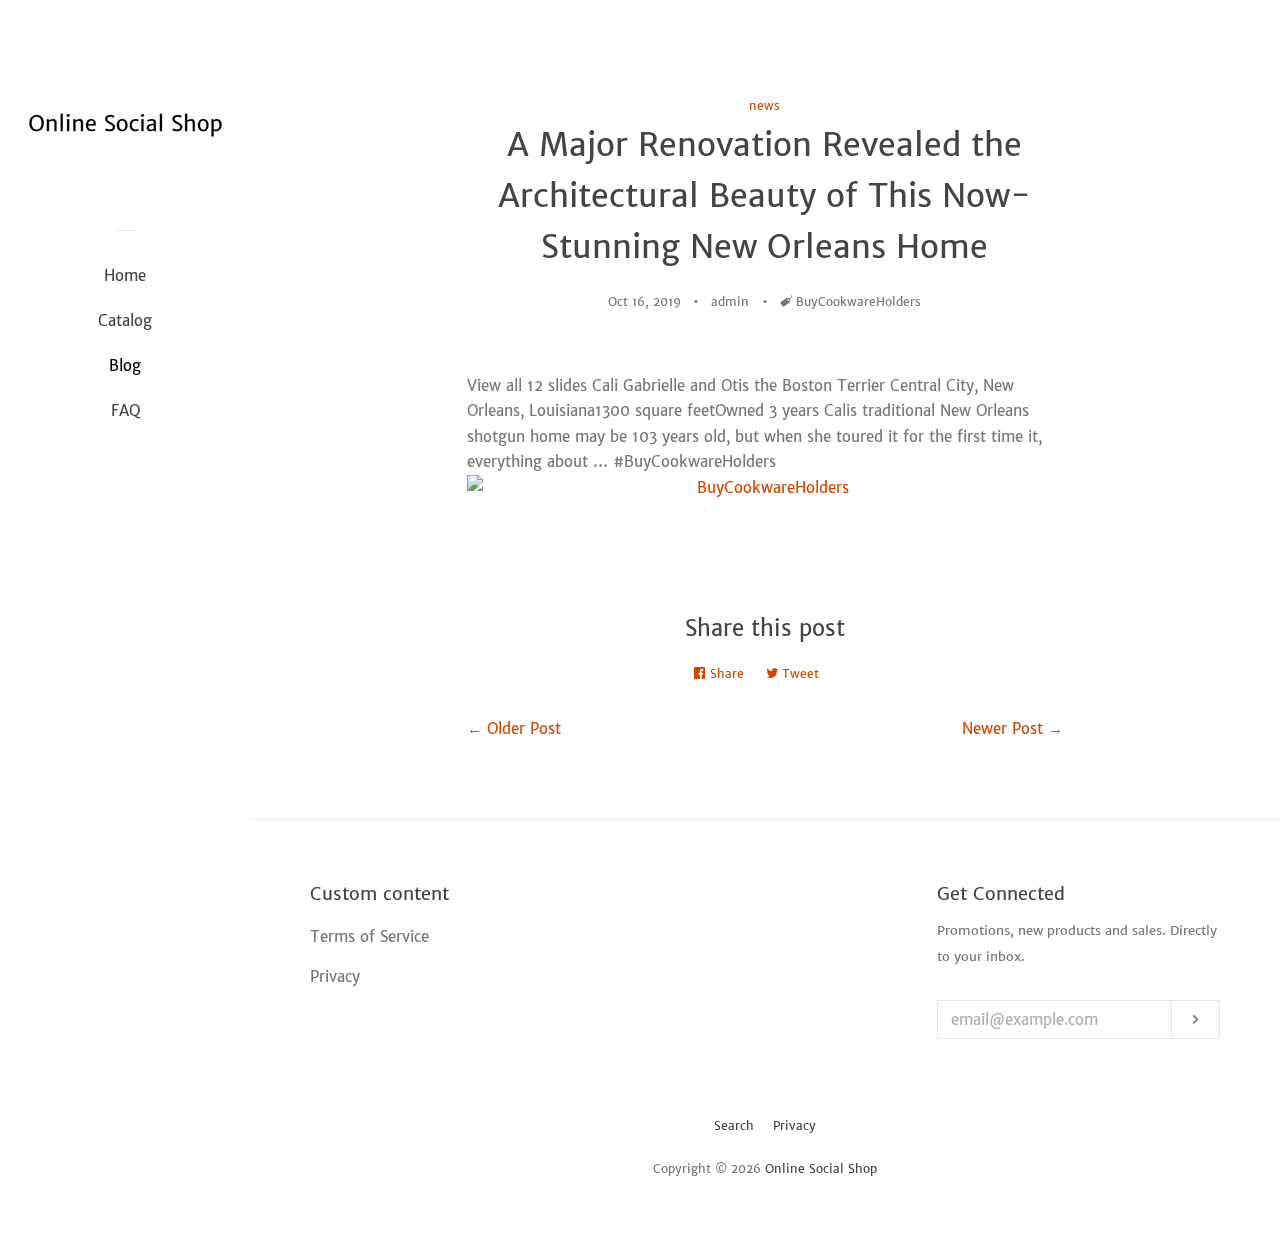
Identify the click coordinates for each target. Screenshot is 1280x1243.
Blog (125, 365)
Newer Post (1002, 728)
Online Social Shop (821, 1168)
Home (125, 275)
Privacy (794, 1125)
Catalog (125, 320)
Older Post (524, 728)
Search (734, 1125)
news (764, 105)
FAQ (125, 410)
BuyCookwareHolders (858, 301)
